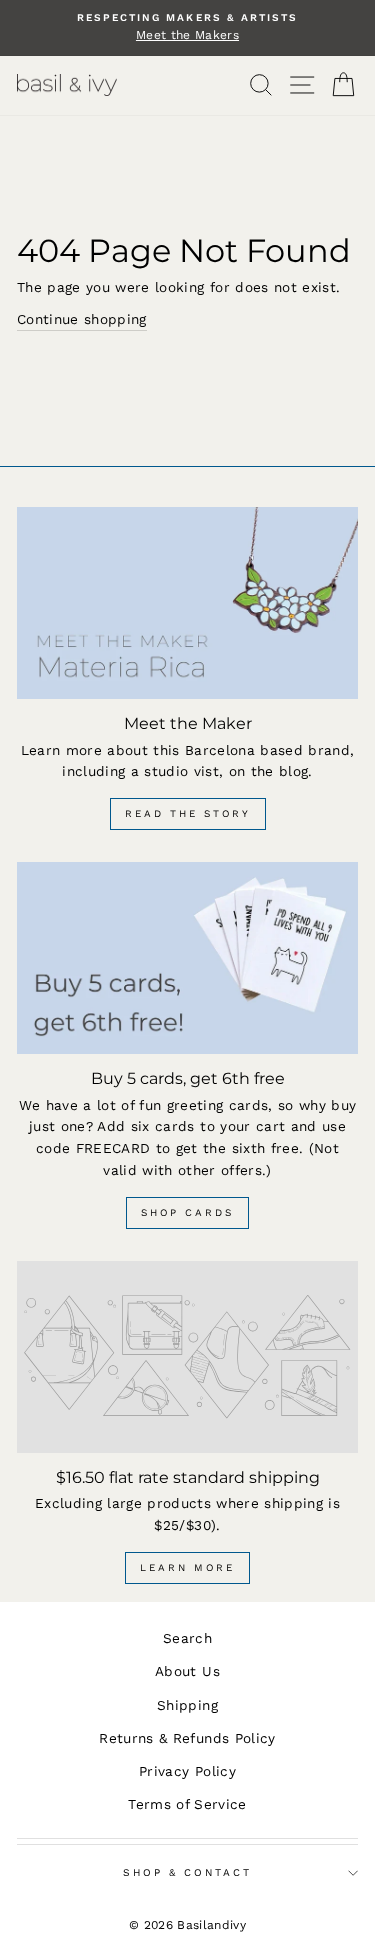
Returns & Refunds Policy (187, 1738)
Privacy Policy (187, 1771)
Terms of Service (187, 1804)
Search (187, 1638)
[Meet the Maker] (187, 603)
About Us (187, 1671)
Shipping (187, 1705)
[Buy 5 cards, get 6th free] (187, 958)
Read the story (188, 813)
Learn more (187, 1567)
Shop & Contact (188, 1872)
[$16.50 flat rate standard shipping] (187, 1357)
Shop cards (187, 1212)
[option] (187, 28)
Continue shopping (82, 319)
